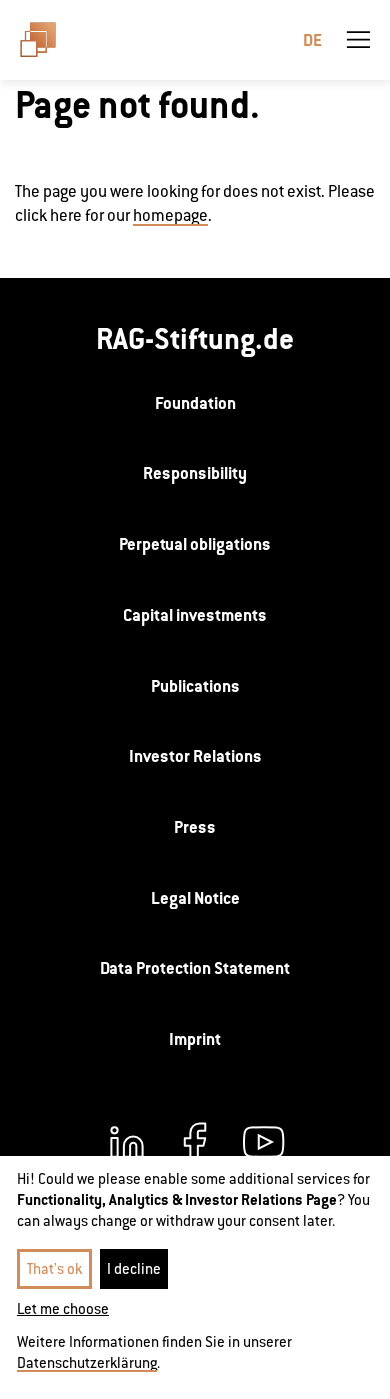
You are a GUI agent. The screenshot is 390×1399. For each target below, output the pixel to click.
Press (195, 827)
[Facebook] (195, 1142)
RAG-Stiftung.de (195, 338)
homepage (170, 215)
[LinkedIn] (127, 1142)
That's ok (54, 1268)
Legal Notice (195, 898)
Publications (195, 686)
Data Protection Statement (195, 968)
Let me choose (63, 1308)
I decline (134, 1268)
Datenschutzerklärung (87, 1362)
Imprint (195, 1039)
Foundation (195, 403)
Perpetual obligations (195, 544)
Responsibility (195, 473)
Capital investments (195, 615)
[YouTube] (263, 1142)
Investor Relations (195, 756)
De (312, 40)
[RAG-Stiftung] (46, 40)
